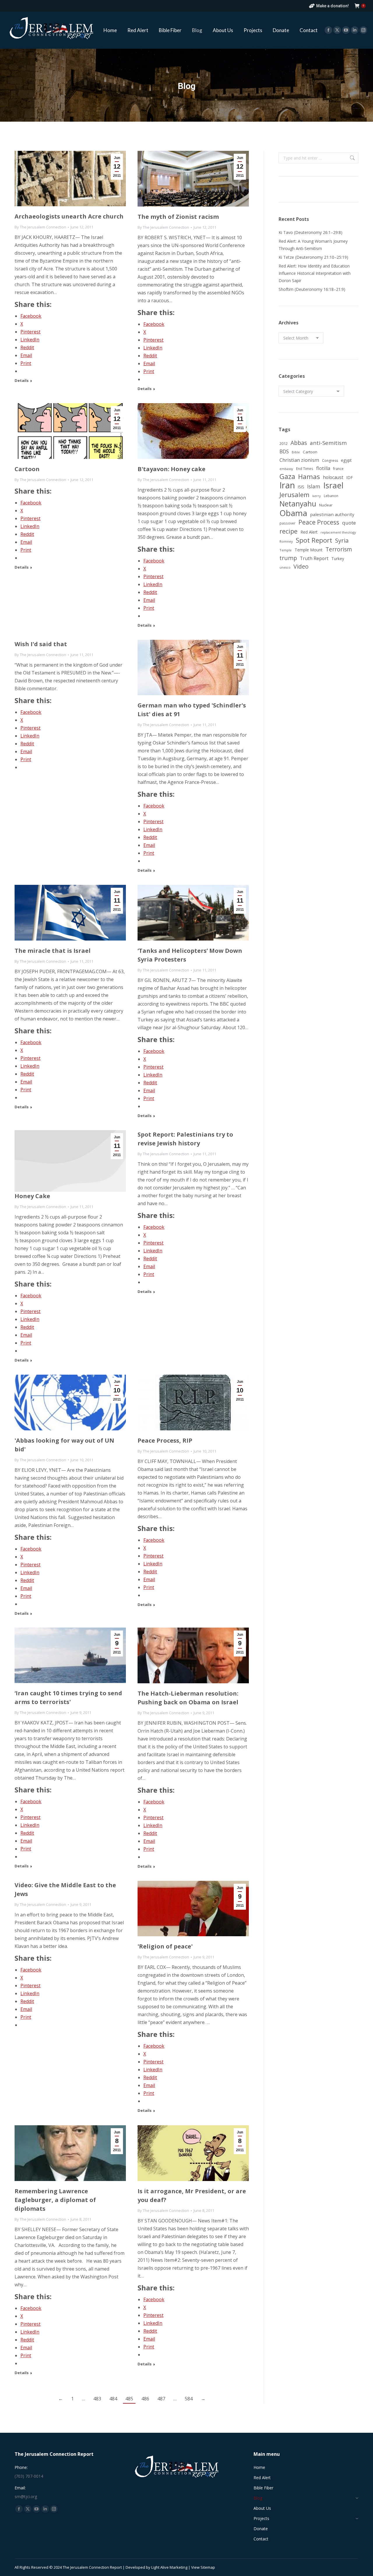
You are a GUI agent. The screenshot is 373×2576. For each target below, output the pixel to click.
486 (145, 2399)
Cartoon (27, 469)
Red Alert (309, 532)
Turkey (338, 559)
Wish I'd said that (41, 644)
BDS (284, 451)
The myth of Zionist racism (178, 217)
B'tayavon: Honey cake (171, 469)
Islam (314, 486)
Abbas (299, 443)
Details (22, 381)
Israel (333, 485)
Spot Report (314, 540)
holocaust (333, 477)
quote (349, 523)
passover (287, 523)
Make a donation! (332, 6)
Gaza (287, 477)
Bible (296, 452)
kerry (317, 496)
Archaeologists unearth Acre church (69, 216)
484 (113, 2399)
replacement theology (338, 532)
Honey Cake (32, 1196)
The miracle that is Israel (53, 951)
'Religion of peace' (165, 1946)
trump (288, 558)
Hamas (309, 477)
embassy (286, 469)
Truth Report (314, 558)
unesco (285, 567)
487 (161, 2399)
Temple (286, 550)
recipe (288, 531)
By (40, 227)
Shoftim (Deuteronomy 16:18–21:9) (312, 289)
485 (129, 2399)
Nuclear (326, 505)
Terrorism (339, 549)
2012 (284, 443)
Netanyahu (298, 504)
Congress (330, 461)
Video (301, 566)
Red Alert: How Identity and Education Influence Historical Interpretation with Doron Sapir (315, 273)
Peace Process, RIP (165, 1440)
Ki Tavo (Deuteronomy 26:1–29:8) (310, 232)
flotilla (323, 468)
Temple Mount (309, 550)
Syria (342, 540)
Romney (286, 541)
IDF (350, 477)
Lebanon (331, 496)
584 (189, 2399)
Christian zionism (299, 460)
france (338, 469)
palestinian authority (332, 514)
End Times (305, 469)
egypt (346, 460)
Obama (293, 513)
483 (97, 2399)
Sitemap (208, 2567)
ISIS (301, 487)
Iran (287, 485)
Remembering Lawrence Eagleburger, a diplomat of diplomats (55, 2200)
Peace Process (319, 522)
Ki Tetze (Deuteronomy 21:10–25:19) (313, 257)
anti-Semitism (328, 443)
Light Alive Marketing (169, 2567)
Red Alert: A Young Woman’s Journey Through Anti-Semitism (313, 245)
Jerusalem (294, 495)
